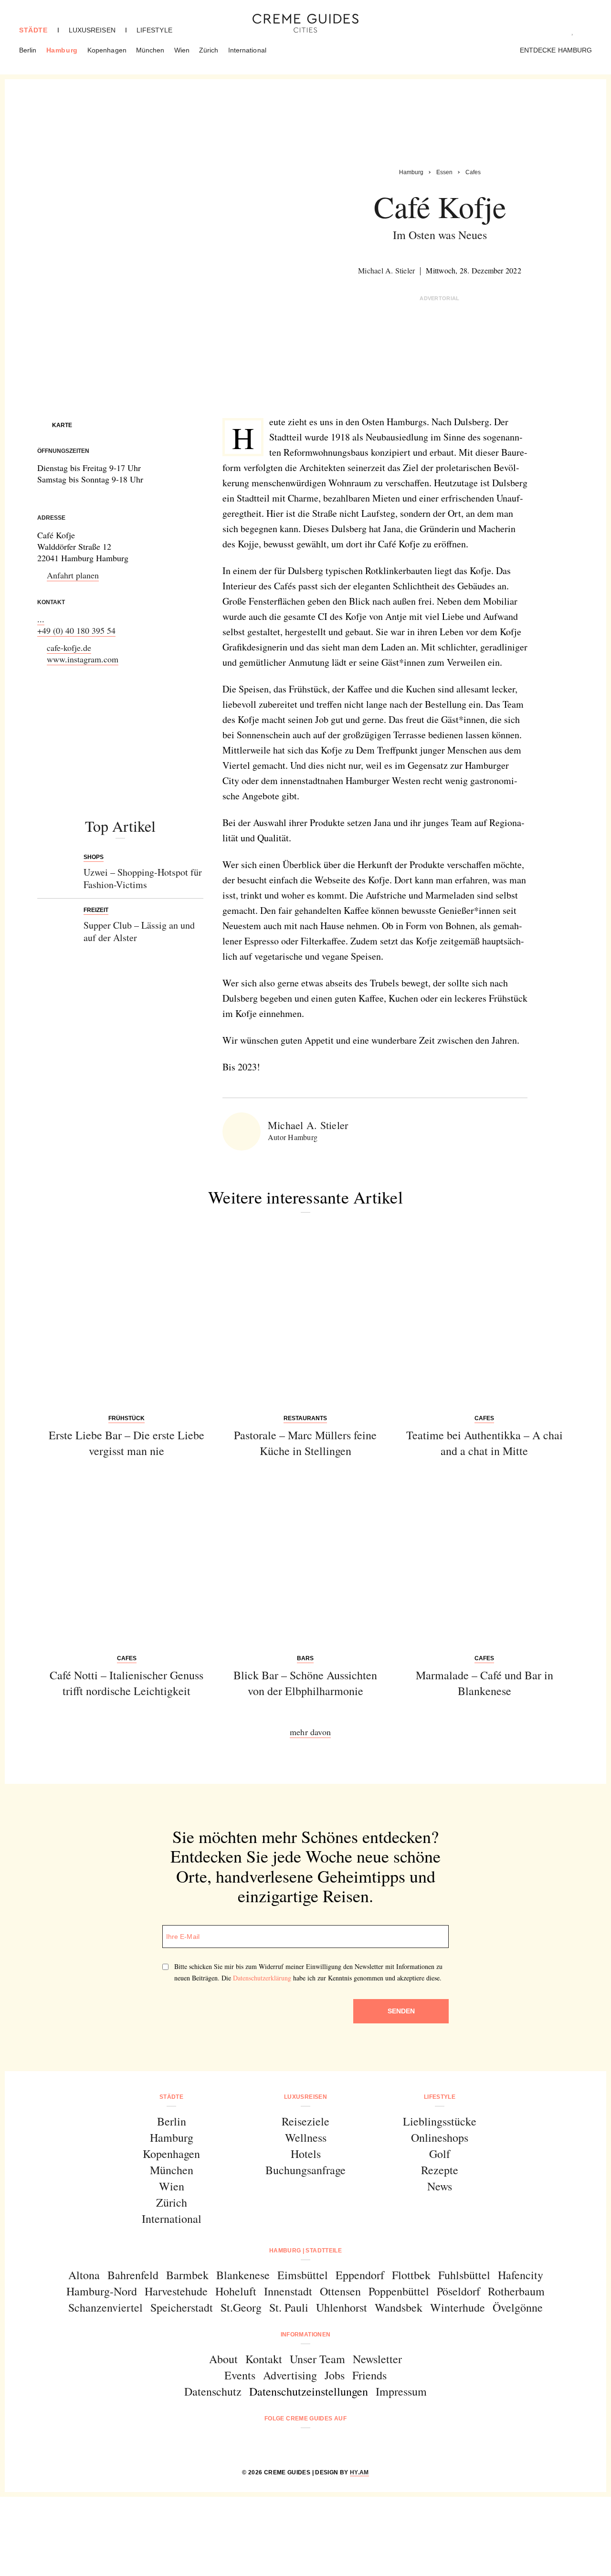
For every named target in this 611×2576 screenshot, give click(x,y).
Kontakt (264, 2359)
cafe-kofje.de (69, 648)
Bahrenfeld (133, 2275)
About (223, 2359)
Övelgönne (518, 2307)
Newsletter (377, 2359)
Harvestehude (176, 2291)
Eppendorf (360, 2275)
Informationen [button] (306, 2335)
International (247, 50)
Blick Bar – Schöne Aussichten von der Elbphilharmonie (305, 1683)
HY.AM (359, 2472)
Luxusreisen (92, 30)
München (150, 50)
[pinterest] (318, 2444)
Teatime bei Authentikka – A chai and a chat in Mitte (485, 1443)
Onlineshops (440, 2137)
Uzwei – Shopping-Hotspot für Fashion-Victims (143, 878)
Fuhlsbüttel (464, 2275)
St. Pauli (289, 2307)
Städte (33, 30)
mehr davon (310, 1732)
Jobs (335, 2375)
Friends (369, 2375)
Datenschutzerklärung (262, 1978)
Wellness (306, 2137)
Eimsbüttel (303, 2275)
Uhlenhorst (342, 2307)
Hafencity (521, 2275)
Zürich (209, 50)
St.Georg (241, 2307)
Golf (440, 2154)
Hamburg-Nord (102, 2291)
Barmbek (187, 2275)
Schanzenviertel (105, 2307)
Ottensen (340, 2291)
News (440, 2186)
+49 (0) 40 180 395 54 (76, 630)
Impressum (401, 2391)
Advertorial (440, 298)
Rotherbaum (516, 2291)
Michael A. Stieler (386, 270)
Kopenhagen (107, 50)
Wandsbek (399, 2307)
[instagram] (293, 2444)
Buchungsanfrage (305, 2170)
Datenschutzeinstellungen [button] (309, 2391)
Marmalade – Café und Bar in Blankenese (485, 1683)
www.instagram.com (83, 659)
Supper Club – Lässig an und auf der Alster (139, 931)
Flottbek (411, 2275)
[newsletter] (342, 2444)
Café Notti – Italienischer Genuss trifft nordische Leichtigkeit (126, 1683)
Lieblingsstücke (440, 2121)
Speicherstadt (182, 2307)
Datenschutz (213, 2391)
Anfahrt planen (73, 575)
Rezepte (440, 2170)
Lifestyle (154, 30)
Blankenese (243, 2275)
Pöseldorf (458, 2291)
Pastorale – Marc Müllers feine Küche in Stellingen (305, 1443)
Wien (182, 50)
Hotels (306, 2154)
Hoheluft (236, 2291)
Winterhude (458, 2307)
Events (240, 2375)
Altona (84, 2275)
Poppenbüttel (399, 2291)
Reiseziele (305, 2121)
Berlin (28, 50)
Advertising (290, 2375)
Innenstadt (288, 2291)
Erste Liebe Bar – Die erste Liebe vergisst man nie (126, 1443)
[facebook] (269, 2444)
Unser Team (317, 2359)
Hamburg (62, 50)
